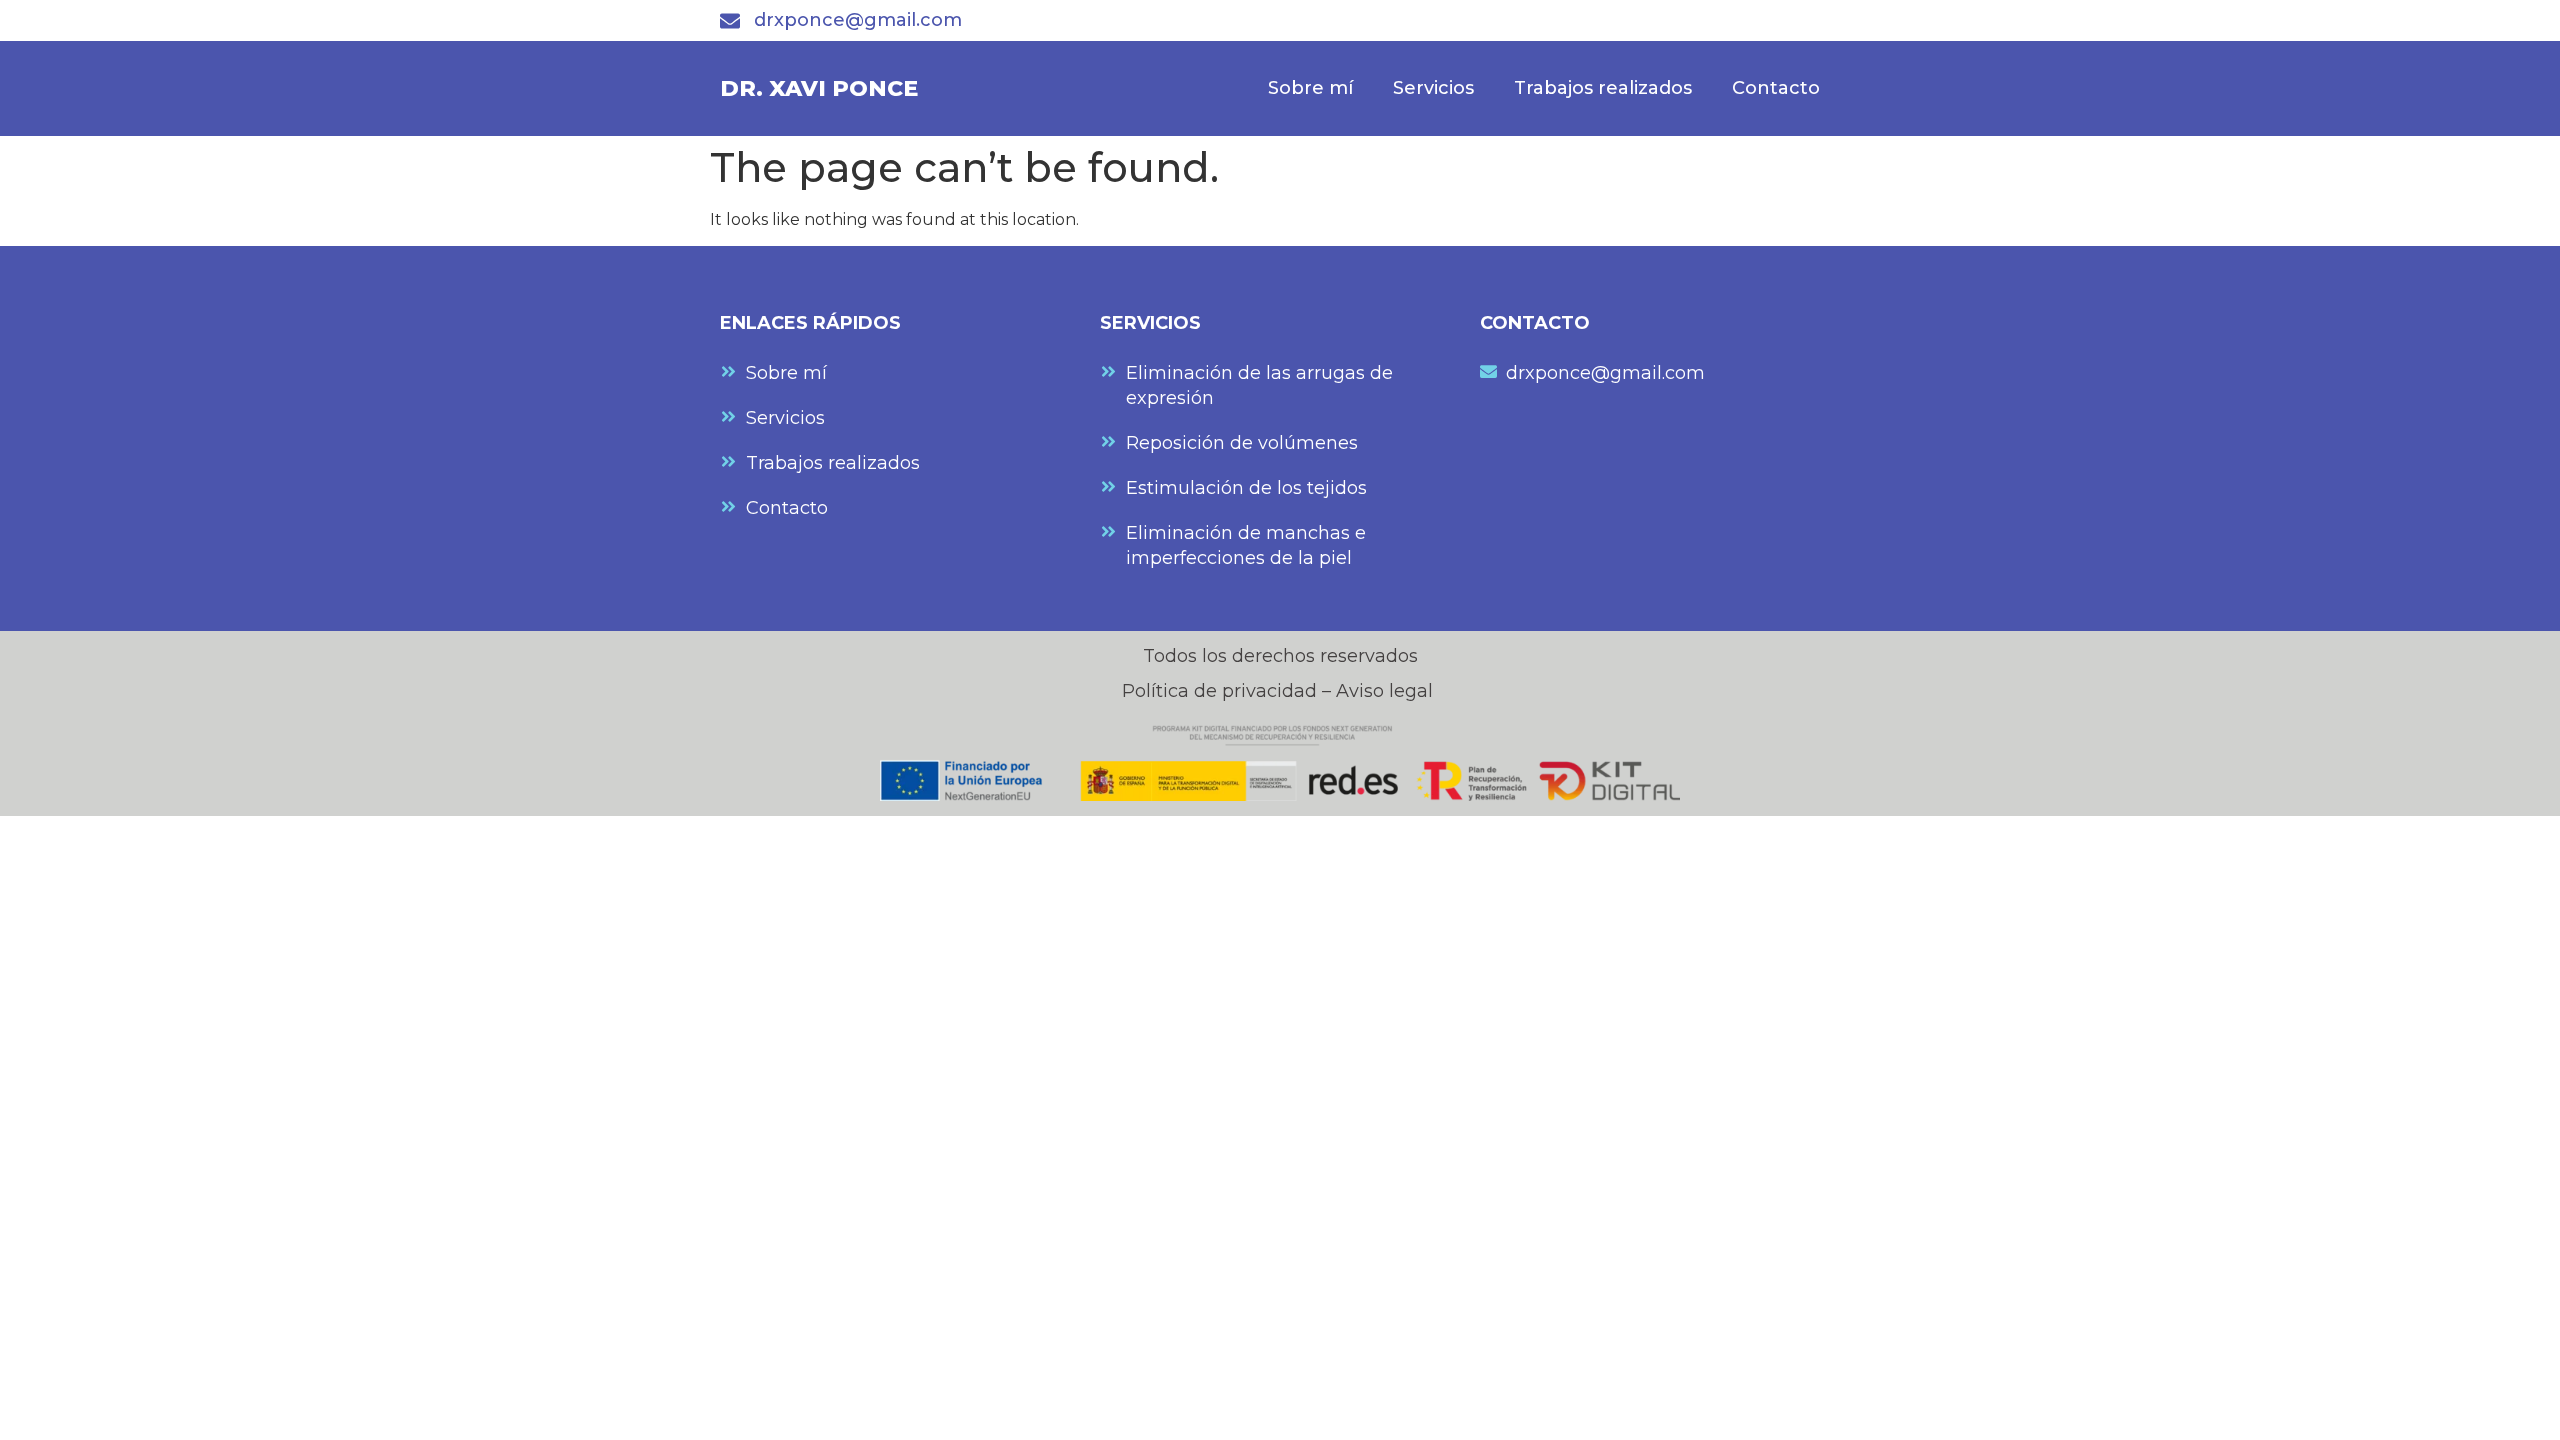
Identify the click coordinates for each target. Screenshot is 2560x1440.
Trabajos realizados (1603, 88)
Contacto (1776, 88)
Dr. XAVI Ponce (819, 88)
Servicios (1433, 88)
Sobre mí (1310, 88)
